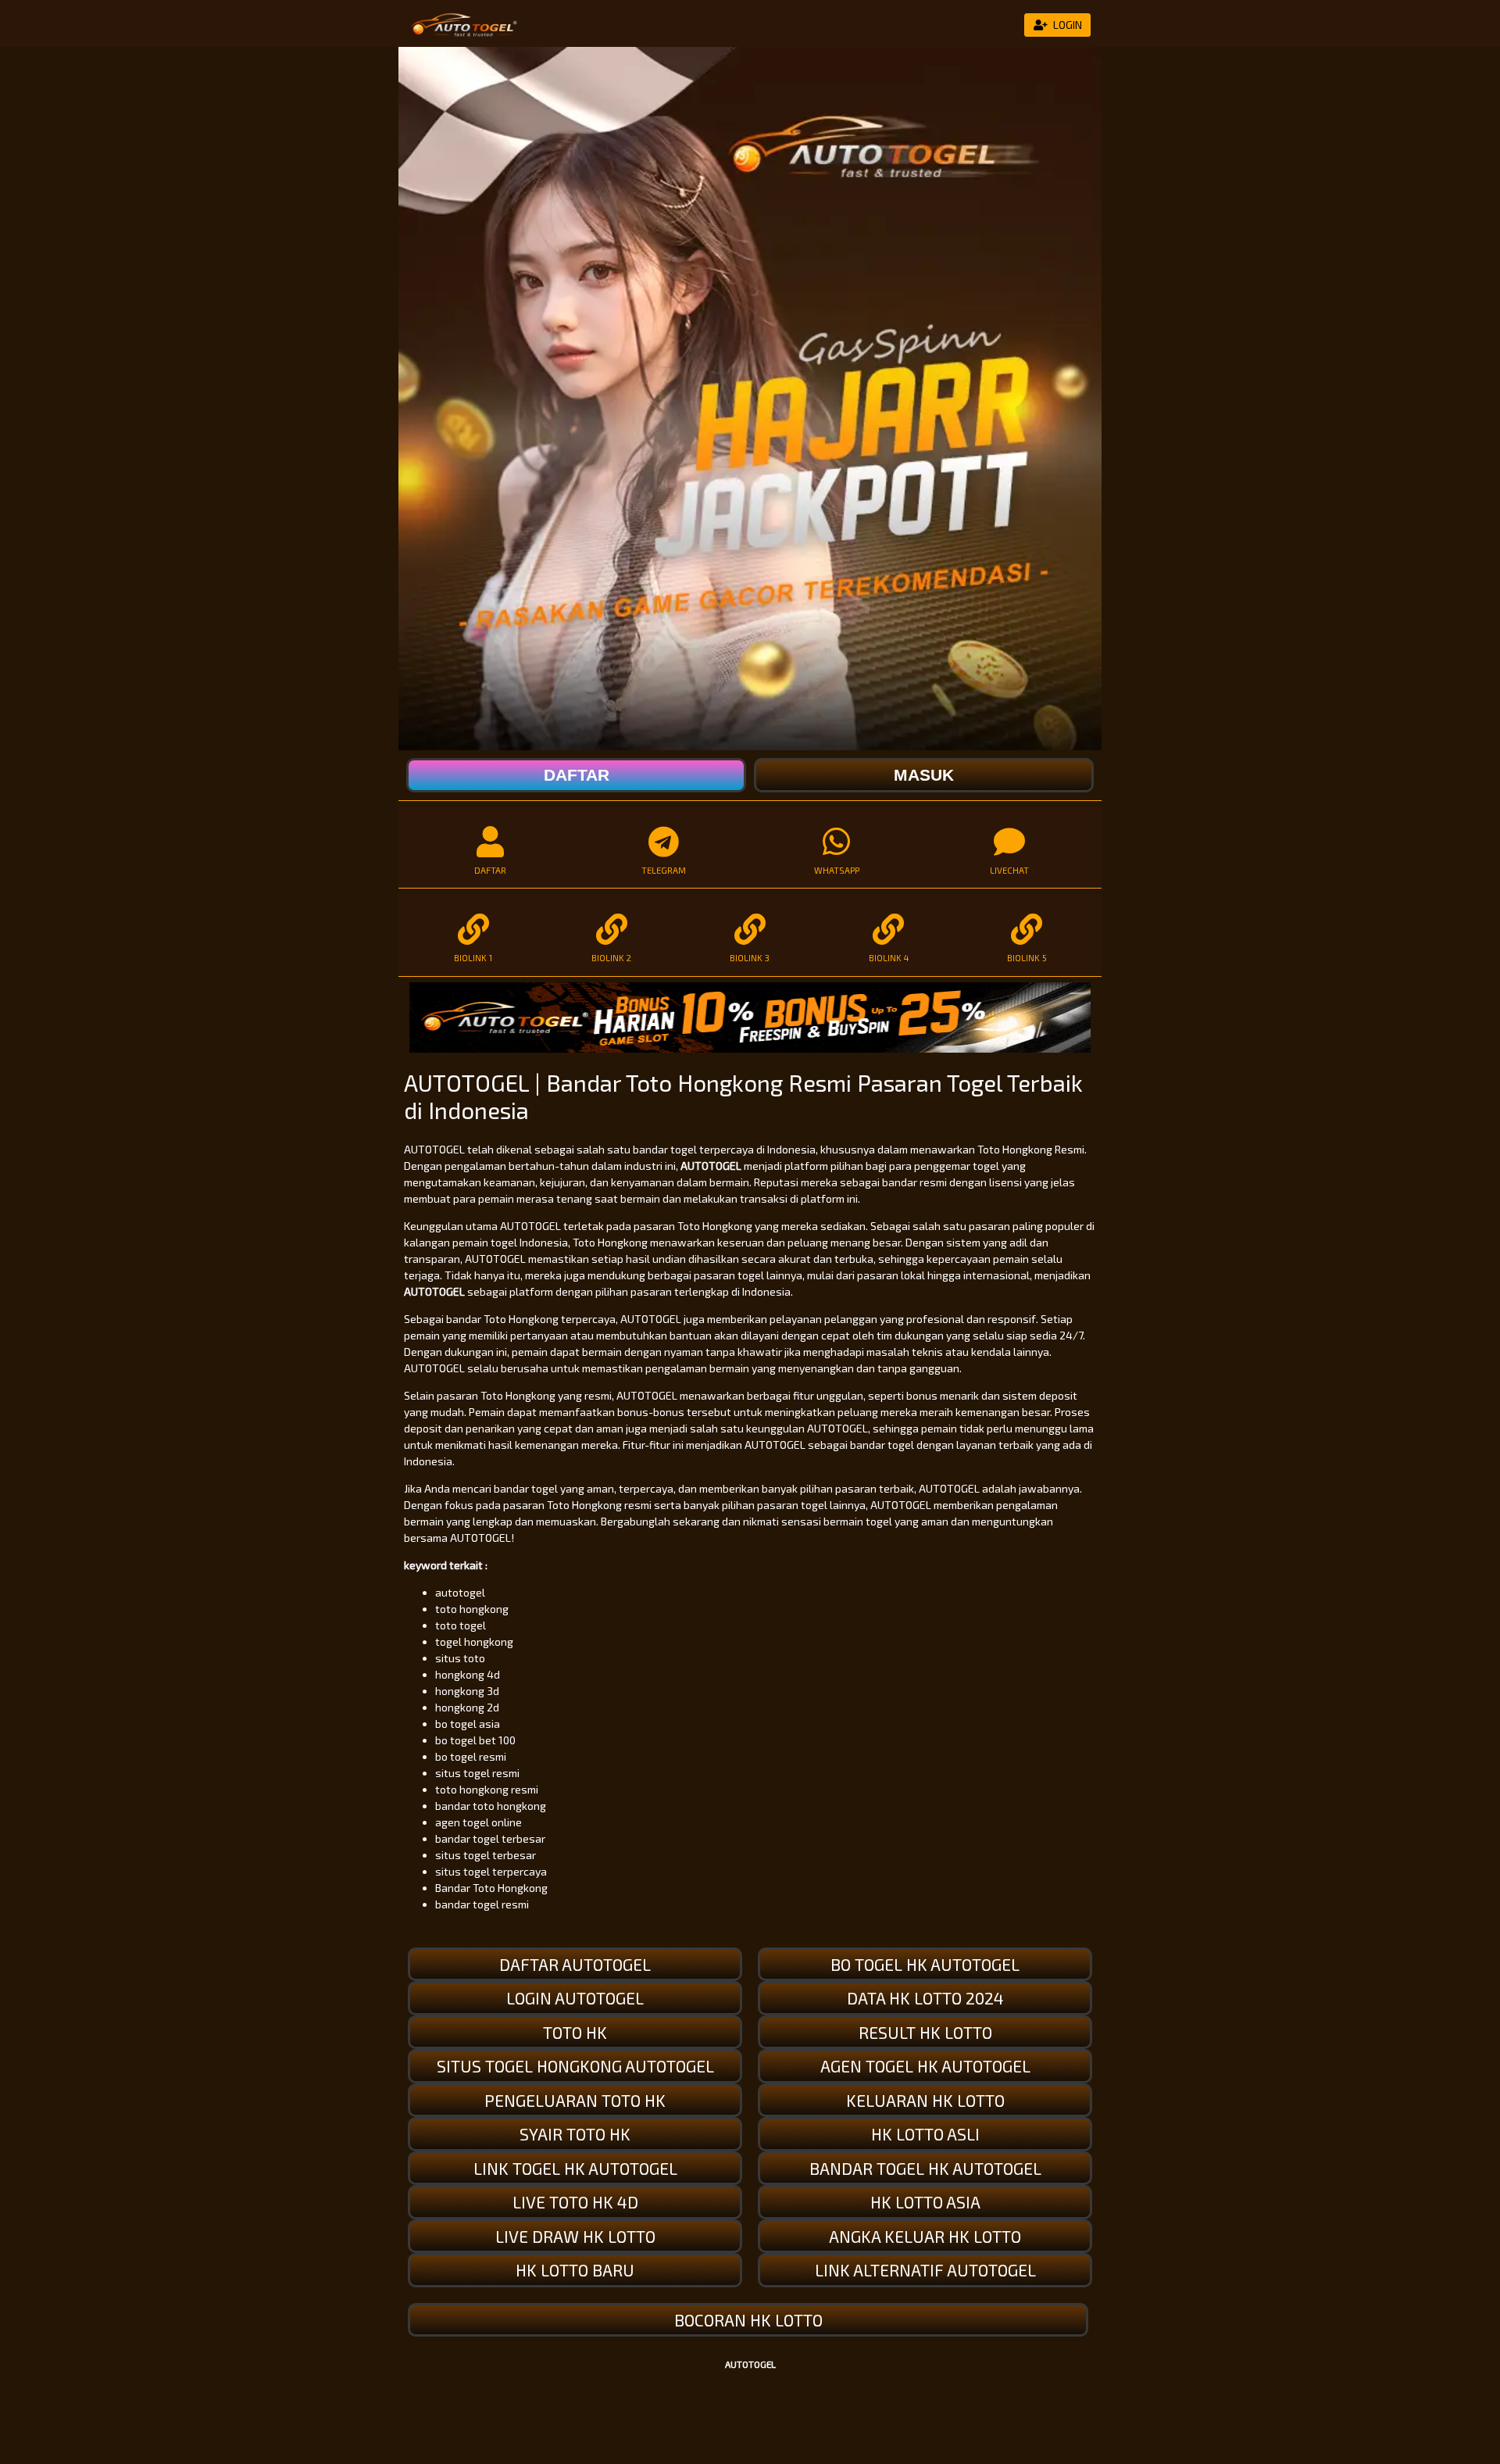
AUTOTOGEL (711, 1166)
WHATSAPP (837, 870)
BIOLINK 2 (611, 958)
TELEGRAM (664, 870)
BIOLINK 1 (473, 958)
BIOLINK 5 (1027, 958)
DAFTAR (490, 870)
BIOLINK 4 (889, 958)
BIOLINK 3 (750, 958)
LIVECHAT (1009, 870)
